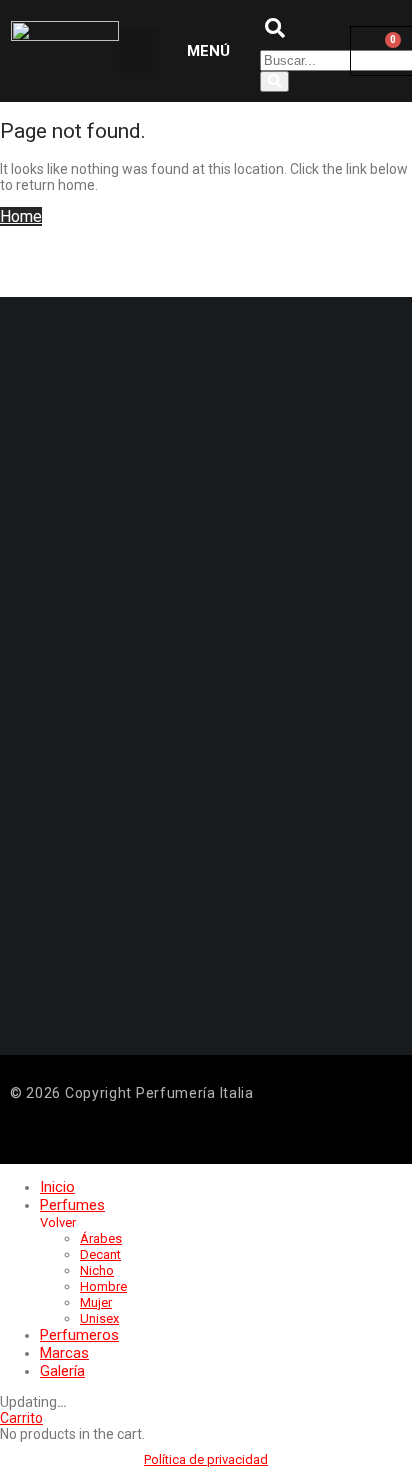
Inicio (57, 1187)
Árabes (101, 1238)
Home (21, 216)
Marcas (64, 1353)
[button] (139, 51)
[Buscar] (274, 81)
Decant (100, 1254)
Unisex (99, 1318)
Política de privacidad (206, 1459)
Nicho (97, 1270)
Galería (62, 1371)
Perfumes (72, 1205)
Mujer (96, 1302)
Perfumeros (79, 1335)
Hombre (103, 1286)
